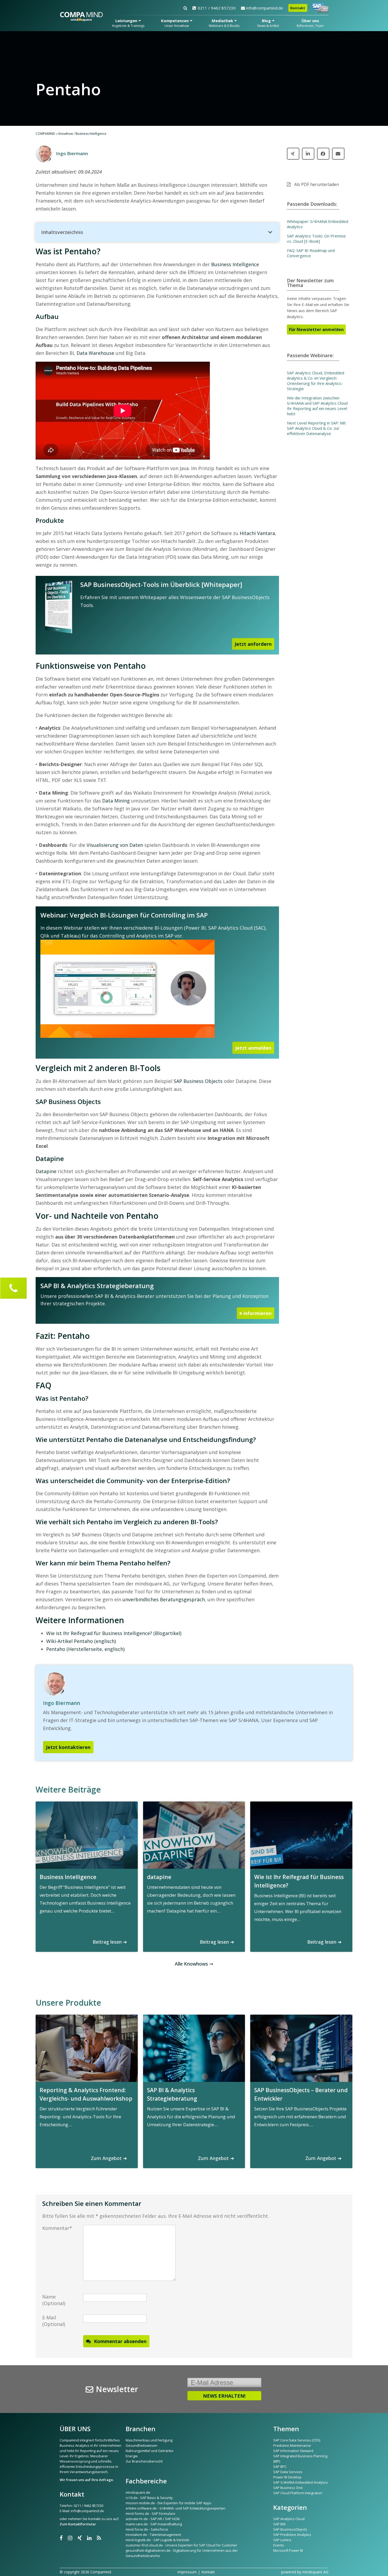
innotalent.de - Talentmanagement (153, 2535)
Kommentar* (57, 2228)
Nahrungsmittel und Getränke (150, 2451)
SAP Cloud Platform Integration (298, 2493)
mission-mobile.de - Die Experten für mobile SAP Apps (169, 2503)
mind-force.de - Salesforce (147, 2529)
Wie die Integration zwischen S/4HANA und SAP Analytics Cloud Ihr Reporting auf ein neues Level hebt (317, 406)
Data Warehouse (95, 353)
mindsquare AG (315, 2572)
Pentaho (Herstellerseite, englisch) (85, 1649)
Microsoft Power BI (288, 2550)
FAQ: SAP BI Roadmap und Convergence (311, 253)
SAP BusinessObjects (290, 2529)
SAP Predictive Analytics (292, 2535)
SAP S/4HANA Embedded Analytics (301, 2482)
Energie (132, 2456)
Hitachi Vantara (257, 533)
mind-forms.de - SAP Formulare (150, 2513)
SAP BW (279, 2524)
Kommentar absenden (120, 2341)
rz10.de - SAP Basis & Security (149, 2498)
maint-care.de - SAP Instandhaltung (154, 2524)
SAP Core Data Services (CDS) (297, 2440)
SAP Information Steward (293, 2451)
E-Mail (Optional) (54, 2321)
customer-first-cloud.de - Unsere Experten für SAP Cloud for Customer (181, 2545)
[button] (157, 232)
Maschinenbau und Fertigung (149, 2440)
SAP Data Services (288, 2472)
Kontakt (298, 8)
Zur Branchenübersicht (144, 2461)
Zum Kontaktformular (78, 2524)
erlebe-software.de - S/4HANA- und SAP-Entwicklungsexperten (176, 2508)
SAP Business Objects (198, 1081)
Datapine (46, 1171)
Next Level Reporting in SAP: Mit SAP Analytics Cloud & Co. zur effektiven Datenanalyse (316, 428)
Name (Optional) (54, 2300)
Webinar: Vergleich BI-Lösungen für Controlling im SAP (124, 915)
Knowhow (66, 134)
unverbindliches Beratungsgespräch (164, 1599)
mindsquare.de (138, 2492)
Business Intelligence (91, 134)
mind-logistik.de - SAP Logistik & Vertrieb (157, 2540)
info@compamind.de (265, 8)
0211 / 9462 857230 (217, 8)
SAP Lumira (282, 2540)
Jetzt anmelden (253, 1048)
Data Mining (116, 801)
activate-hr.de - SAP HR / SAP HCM (153, 2519)
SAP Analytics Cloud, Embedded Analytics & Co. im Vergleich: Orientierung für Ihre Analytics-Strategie (316, 381)
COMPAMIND (45, 134)
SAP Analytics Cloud (289, 2519)
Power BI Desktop (287, 2477)
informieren (257, 1313)
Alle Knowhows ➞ (194, 1964)
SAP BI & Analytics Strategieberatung (97, 1286)
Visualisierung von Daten (115, 845)
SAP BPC (280, 2467)
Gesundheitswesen (141, 2445)
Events (279, 2545)
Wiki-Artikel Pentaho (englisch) (81, 1641)
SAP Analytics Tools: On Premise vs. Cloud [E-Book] (316, 238)
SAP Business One (288, 2488)
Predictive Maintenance (292, 2445)
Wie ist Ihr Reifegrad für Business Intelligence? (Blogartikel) (114, 1633)
